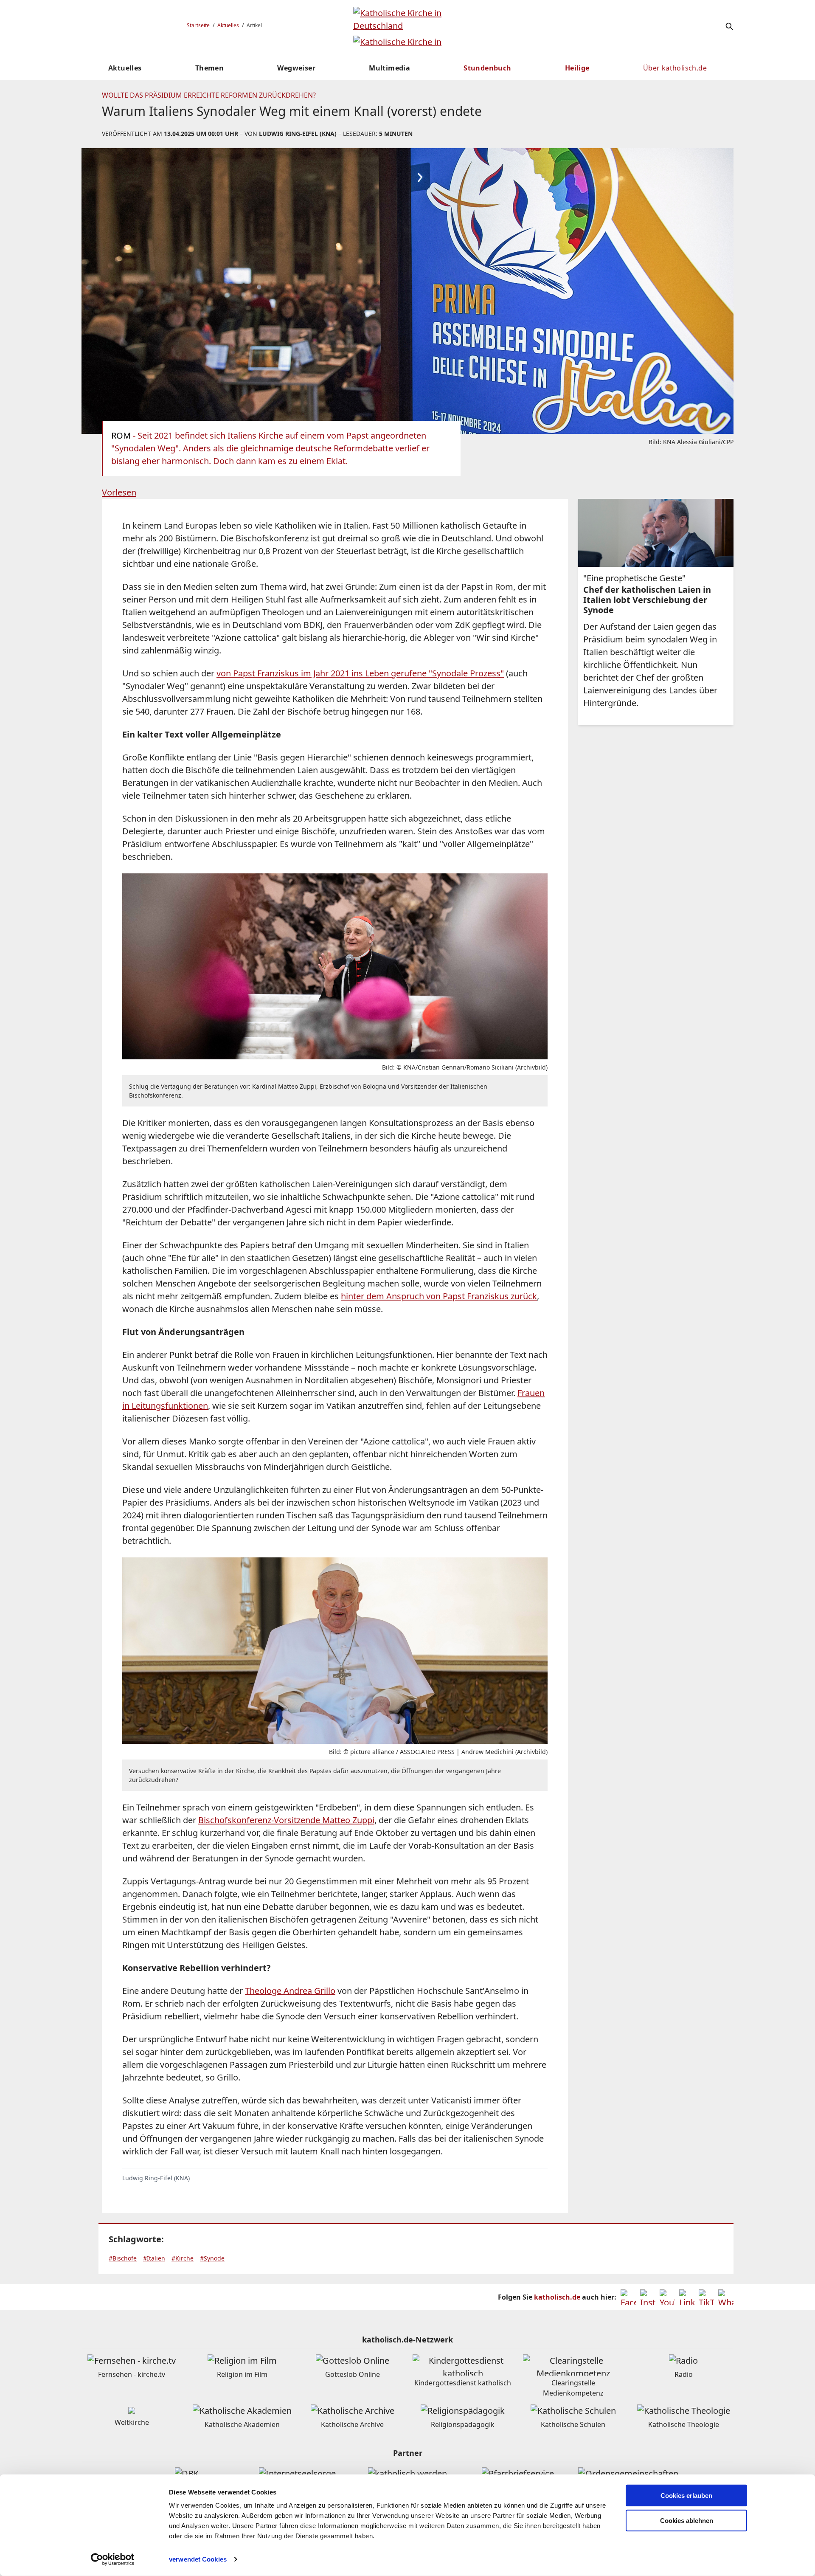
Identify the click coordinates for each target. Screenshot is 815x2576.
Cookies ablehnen (687, 2521)
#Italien (154, 2258)
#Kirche (183, 2258)
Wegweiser (296, 68)
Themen (209, 68)
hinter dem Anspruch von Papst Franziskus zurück (439, 1296)
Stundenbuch (487, 68)
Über (675, 68)
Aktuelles (228, 25)
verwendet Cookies (198, 2559)
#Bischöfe (123, 2258)
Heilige (577, 68)
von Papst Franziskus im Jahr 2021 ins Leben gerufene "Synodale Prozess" (360, 673)
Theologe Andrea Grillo (290, 1991)
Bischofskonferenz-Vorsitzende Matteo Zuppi (286, 1820)
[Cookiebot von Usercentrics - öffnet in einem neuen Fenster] (113, 2559)
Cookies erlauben (686, 2496)
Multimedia (389, 68)
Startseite (198, 25)
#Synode (212, 2258)
